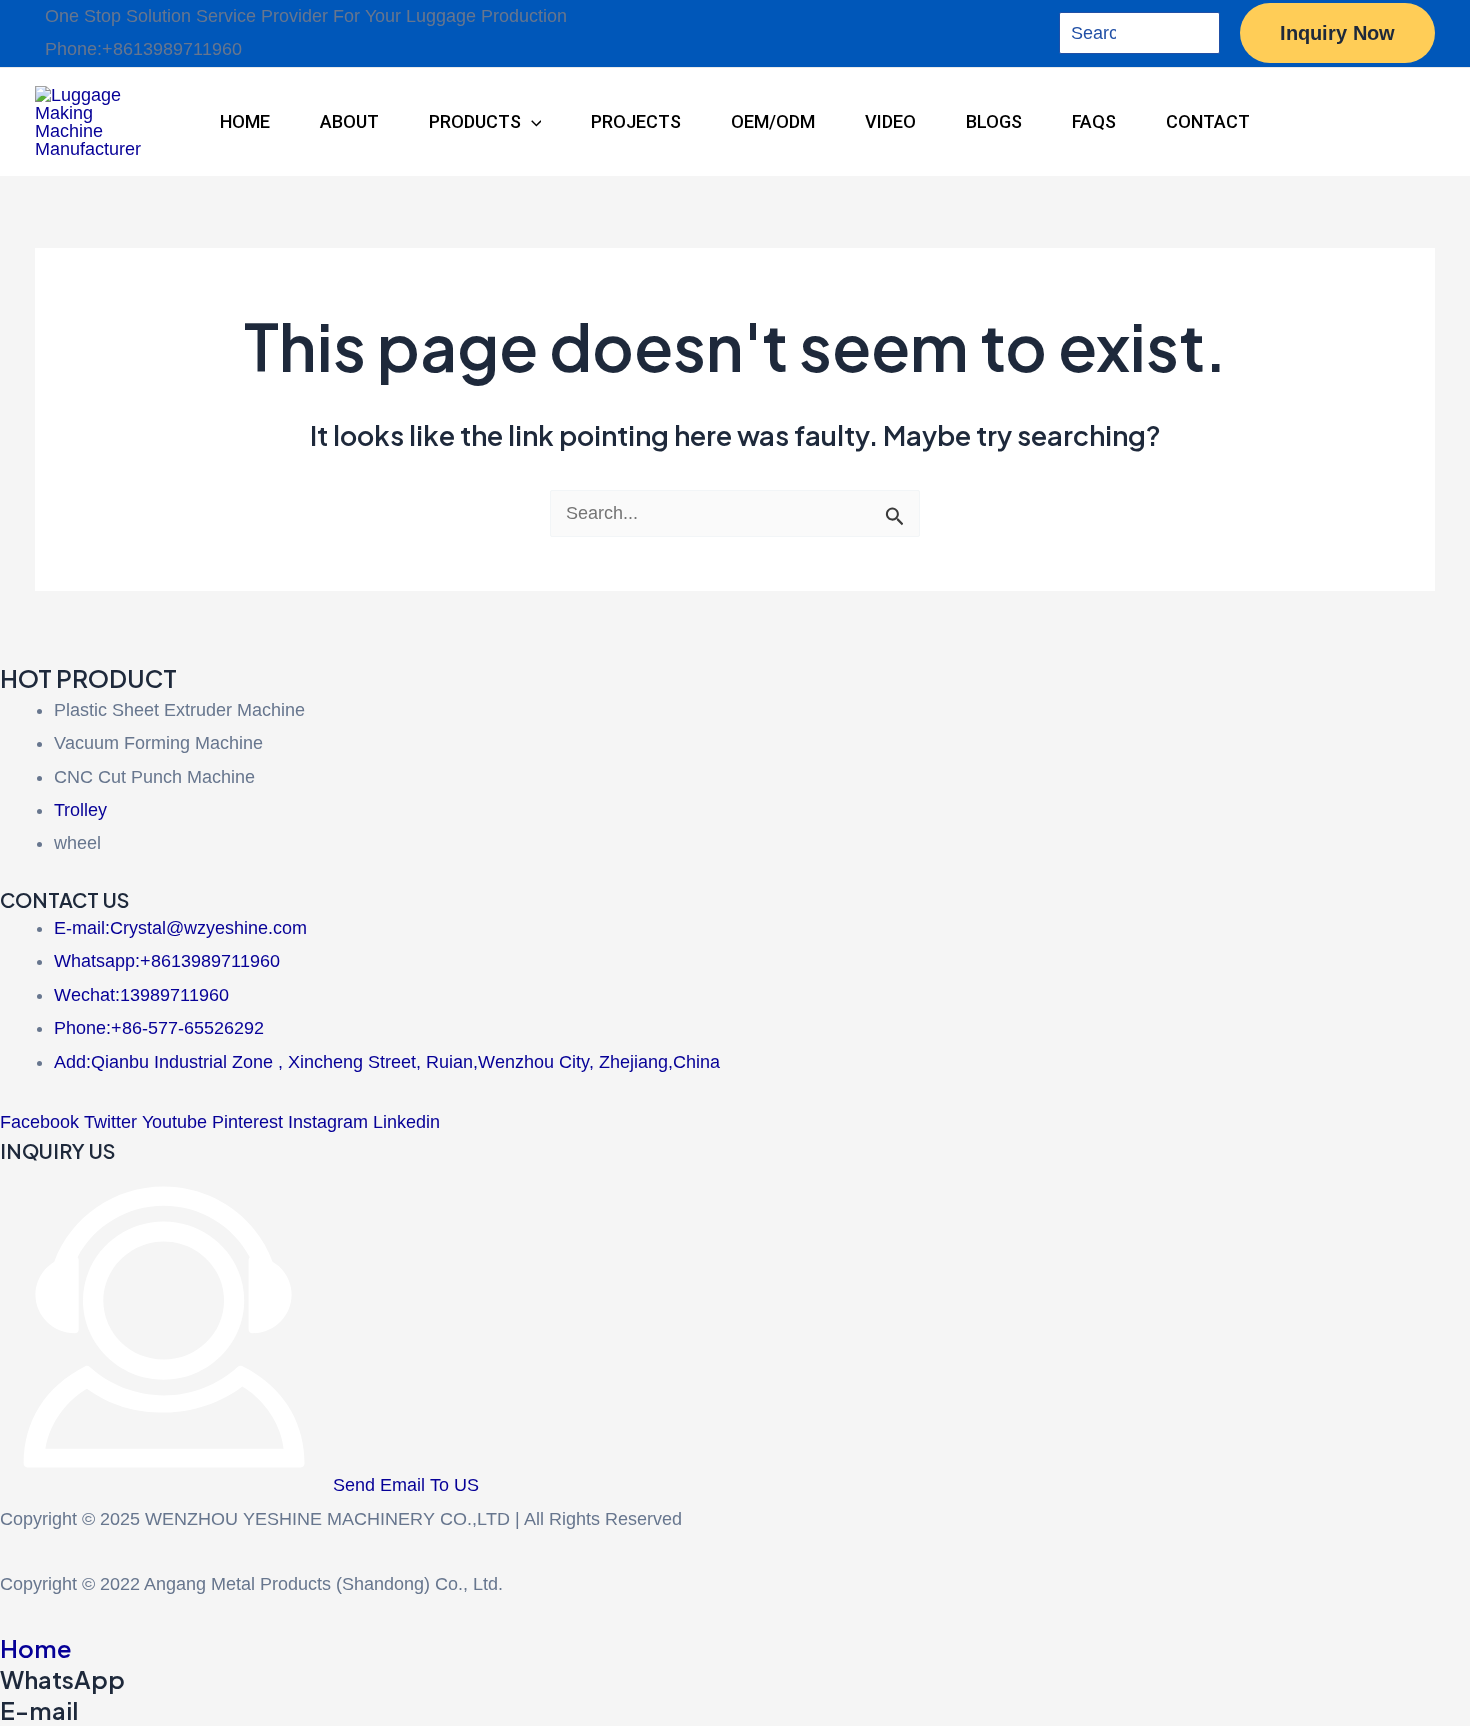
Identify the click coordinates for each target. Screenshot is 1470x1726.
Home (36, 1648)
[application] (531, 121)
